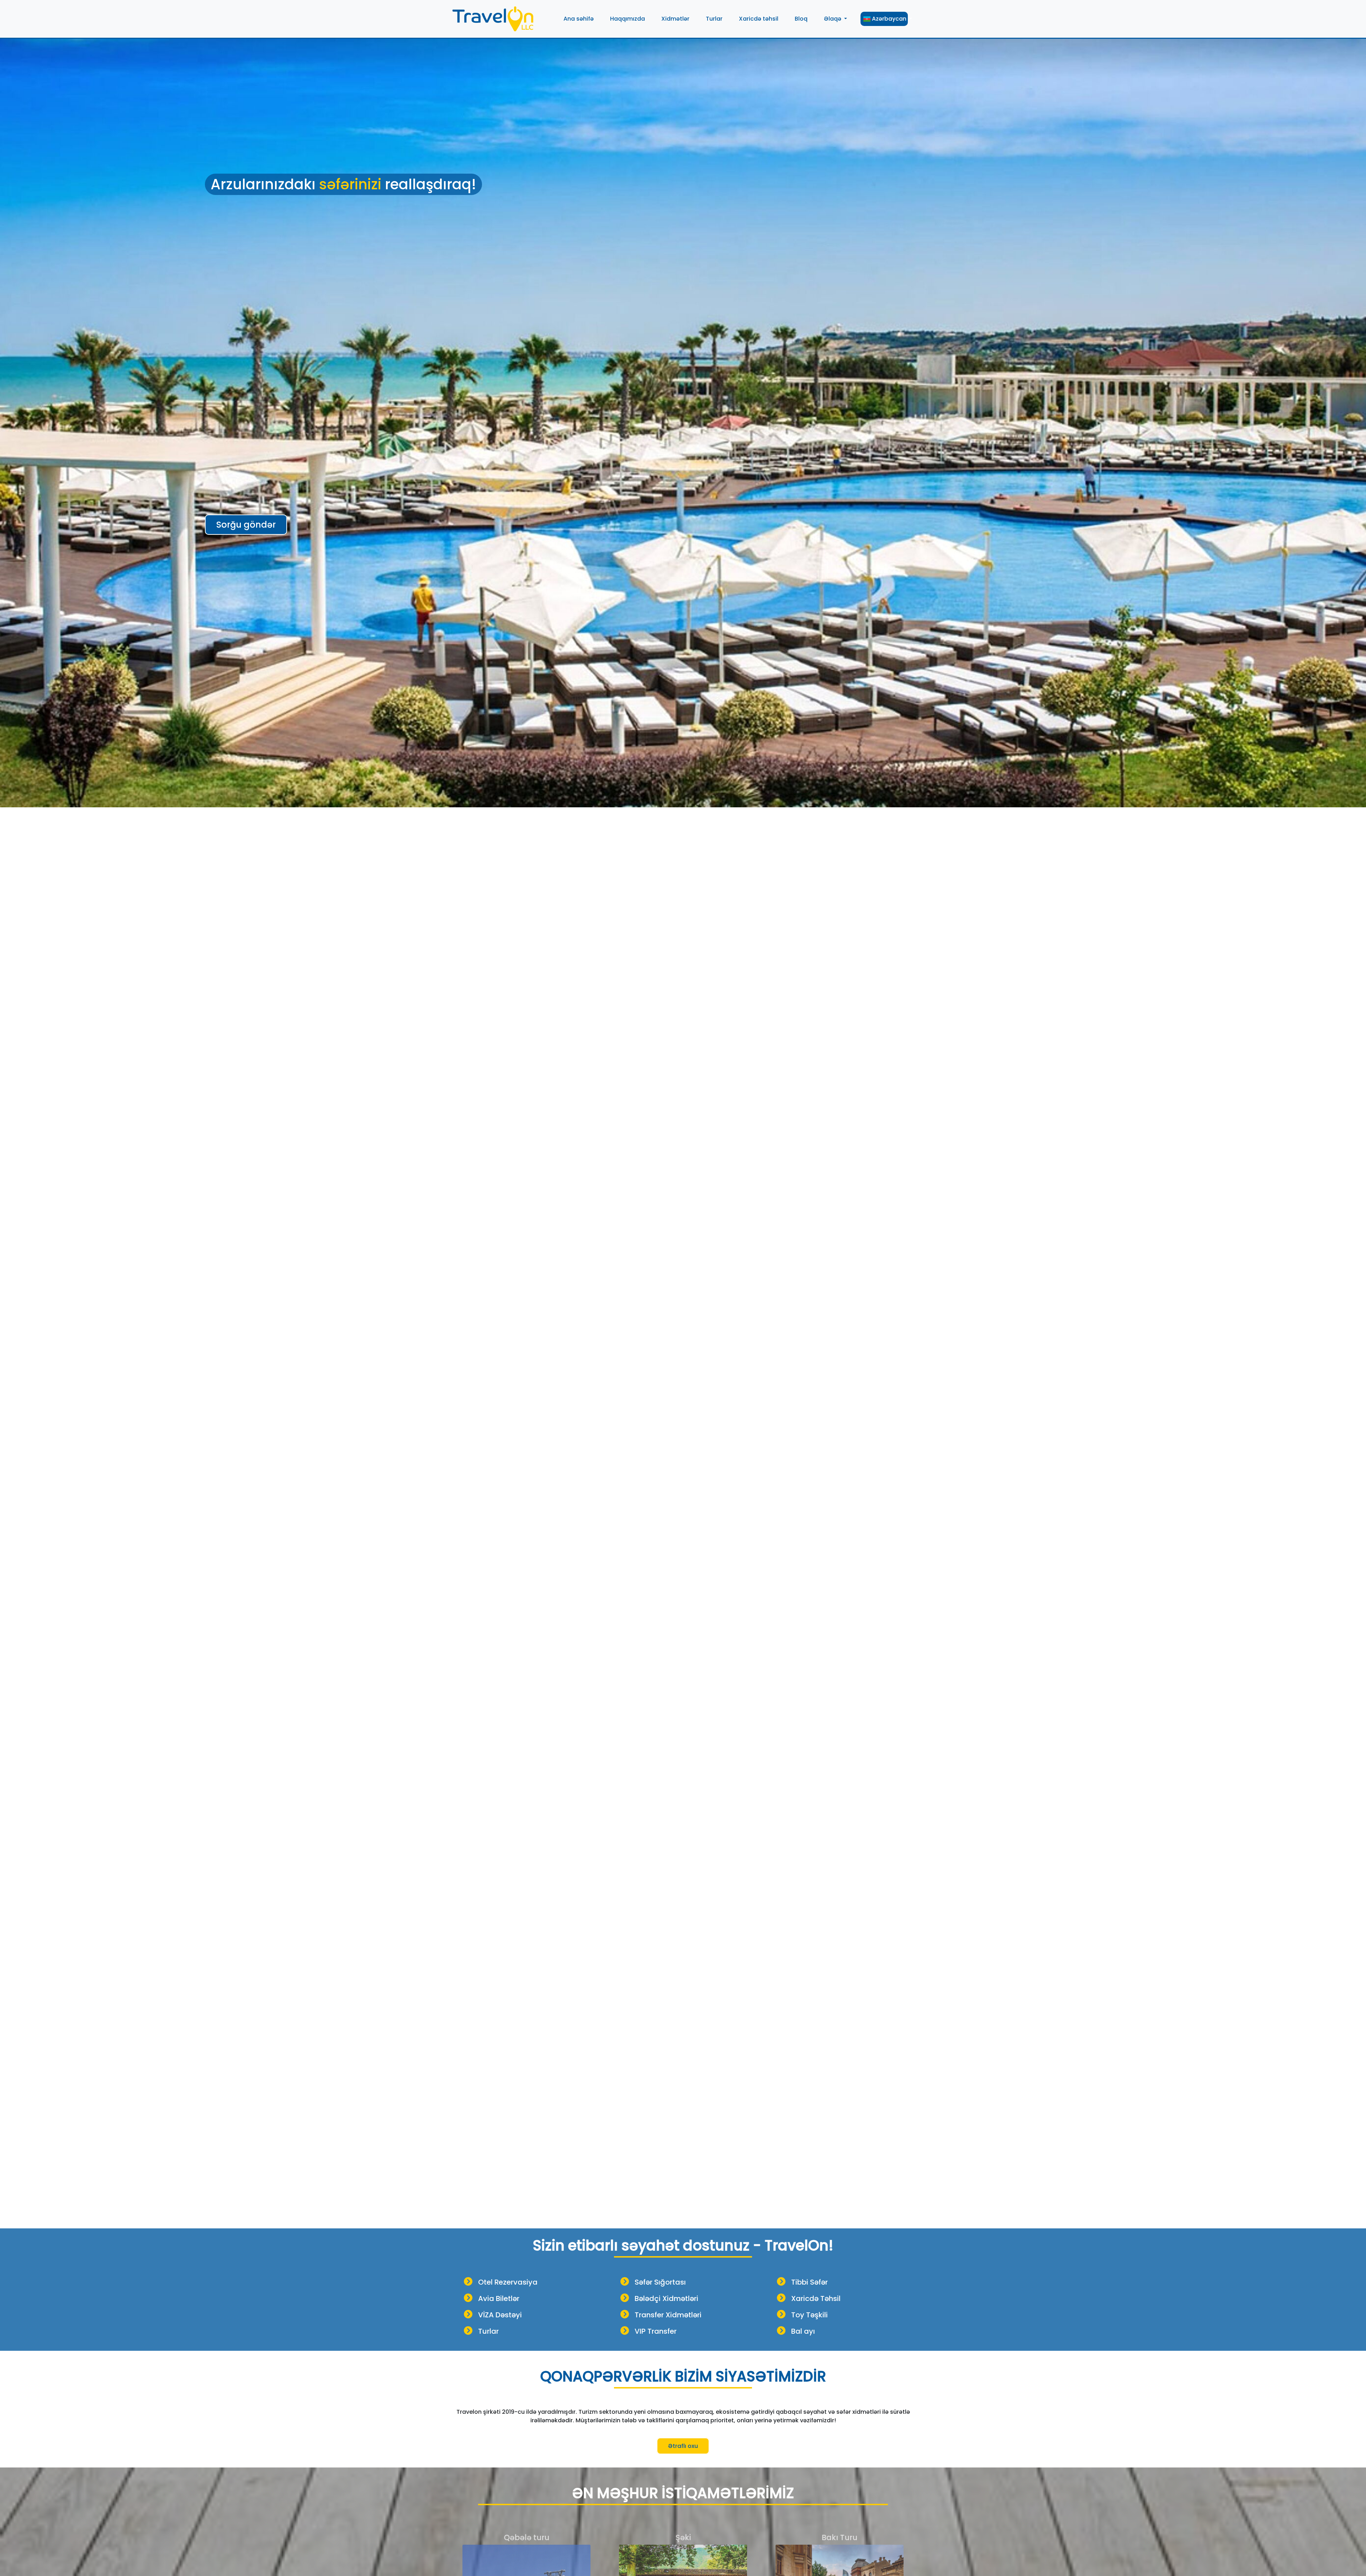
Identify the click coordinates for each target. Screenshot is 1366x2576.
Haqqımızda (628, 19)
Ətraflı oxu (683, 2446)
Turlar (714, 19)
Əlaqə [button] (833, 19)
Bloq (801, 19)
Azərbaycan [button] (889, 19)
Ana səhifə (579, 19)
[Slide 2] (683, 2219)
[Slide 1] (670, 2219)
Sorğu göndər (246, 525)
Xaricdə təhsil (759, 19)
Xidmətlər (675, 19)
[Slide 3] (696, 2219)
